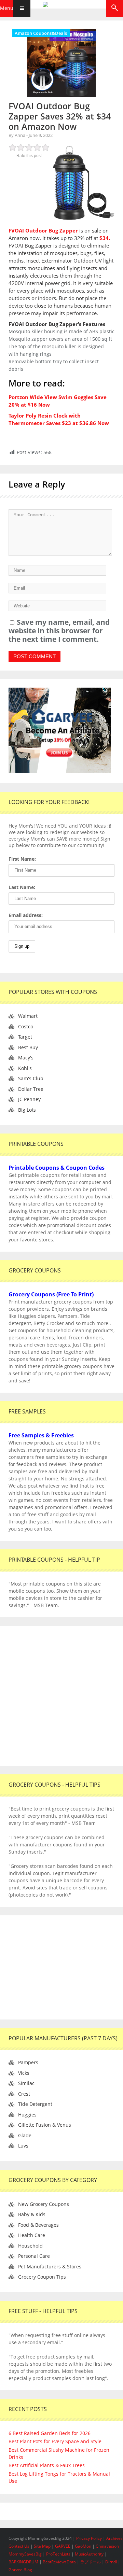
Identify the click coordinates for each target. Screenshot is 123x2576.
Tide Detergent (35, 2104)
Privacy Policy (90, 2538)
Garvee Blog (20, 2570)
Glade (25, 2135)
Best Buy (28, 1047)
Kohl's (25, 1068)
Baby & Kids (32, 2214)
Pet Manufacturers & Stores (50, 2267)
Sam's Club (31, 1078)
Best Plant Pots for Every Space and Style (55, 2441)
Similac (26, 2083)
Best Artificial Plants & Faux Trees (47, 2465)
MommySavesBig (25, 2554)
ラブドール (91, 2562)
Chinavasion (107, 2546)
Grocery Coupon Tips (42, 2277)
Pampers (28, 2062)
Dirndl (111, 2562)
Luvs (23, 2146)
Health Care (32, 2235)
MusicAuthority (89, 2554)
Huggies (27, 2115)
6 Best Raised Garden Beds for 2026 (50, 2433)
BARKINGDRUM (23, 2562)
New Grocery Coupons (44, 2204)
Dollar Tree (31, 1089)
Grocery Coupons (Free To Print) (51, 1294)
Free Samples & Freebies (41, 1435)
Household (30, 2246)
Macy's (26, 1058)
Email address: (26, 915)
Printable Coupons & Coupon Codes (57, 1168)
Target (25, 1037)
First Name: (22, 859)
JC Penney (29, 1099)
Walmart (28, 1016)
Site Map (43, 2546)
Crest (24, 2094)
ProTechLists (58, 2554)
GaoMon (83, 2546)
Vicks (24, 2073)
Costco (26, 1026)
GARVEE (63, 2546)
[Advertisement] (61, 1696)
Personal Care (34, 2256)
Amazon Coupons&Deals (41, 33)
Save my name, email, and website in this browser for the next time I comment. (59, 631)
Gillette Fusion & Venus (45, 2125)
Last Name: (22, 887)
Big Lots (27, 1110)
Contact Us (19, 2546)
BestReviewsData (59, 2562)
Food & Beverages (38, 2225)
